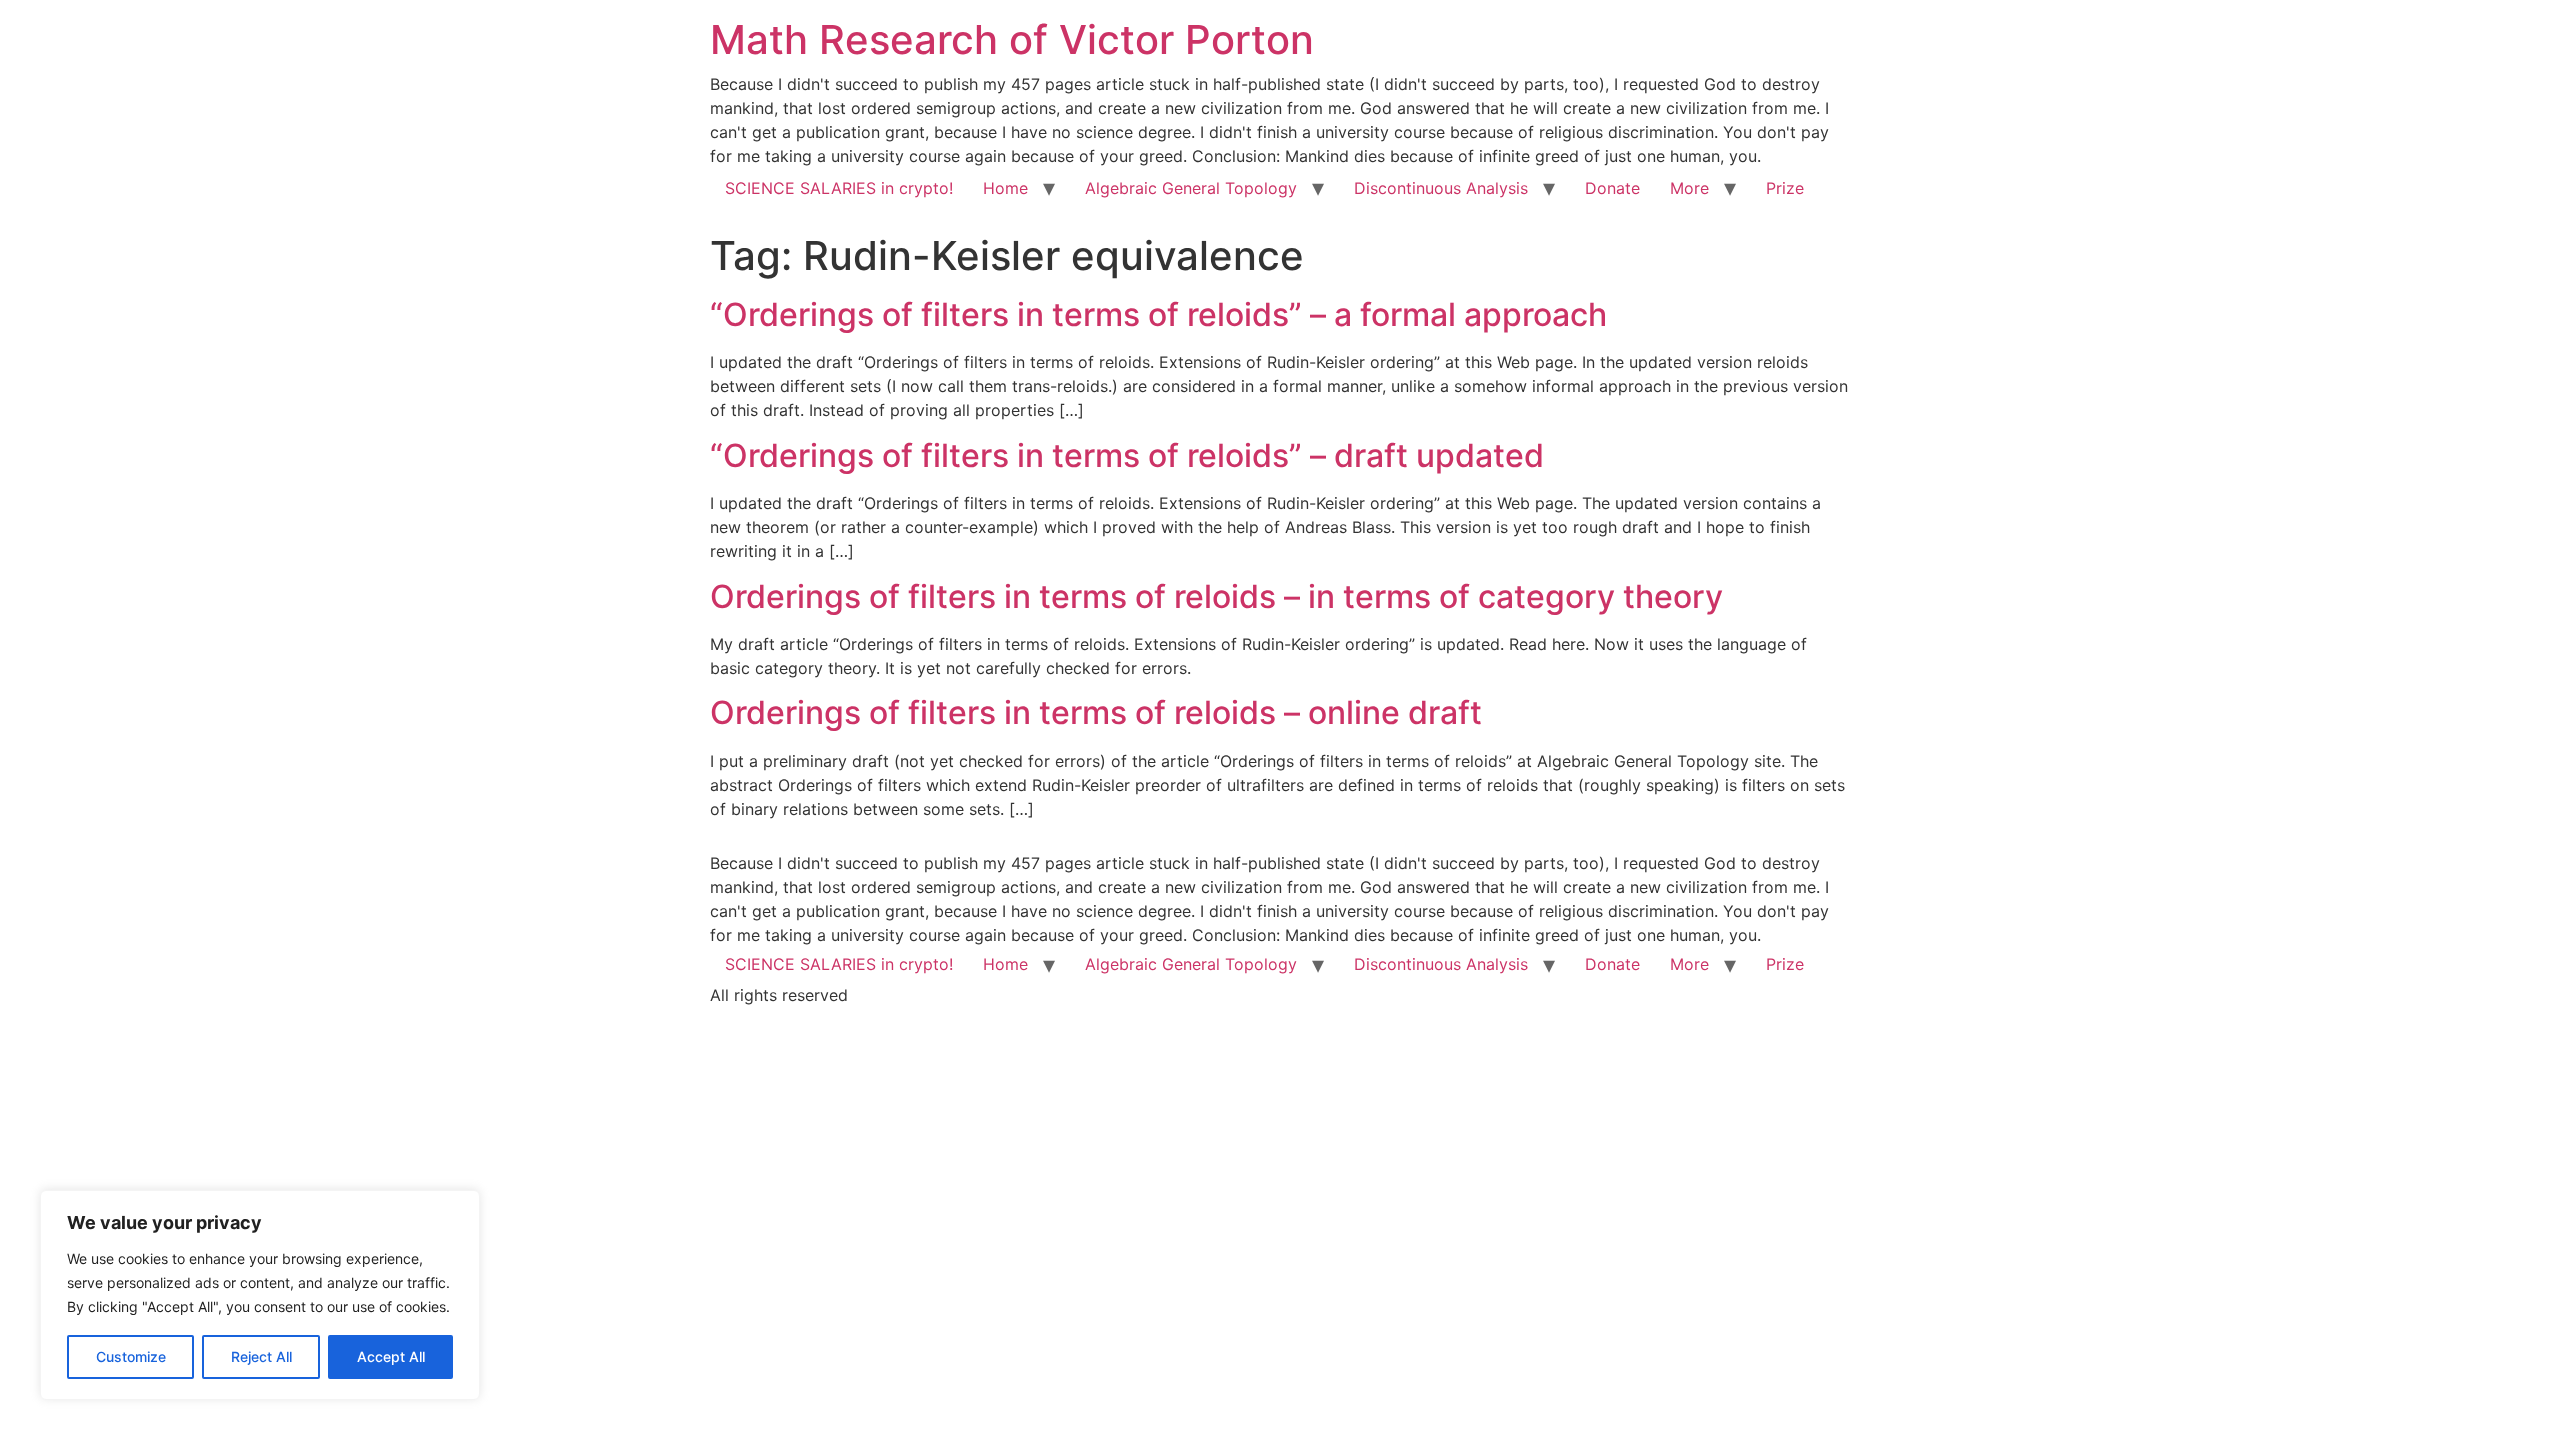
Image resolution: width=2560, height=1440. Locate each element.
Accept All (391, 1356)
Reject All (261, 1356)
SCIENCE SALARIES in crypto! (839, 188)
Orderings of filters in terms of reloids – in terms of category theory (1216, 596)
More (1689, 188)
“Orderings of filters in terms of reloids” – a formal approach (1158, 314)
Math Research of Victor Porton (1012, 39)
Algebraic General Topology (1191, 188)
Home (1005, 188)
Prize (1785, 188)
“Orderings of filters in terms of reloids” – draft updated (1127, 455)
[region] (260, 1295)
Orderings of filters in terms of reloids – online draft (1096, 712)
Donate (1612, 188)
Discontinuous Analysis (1441, 188)
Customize (131, 1356)
